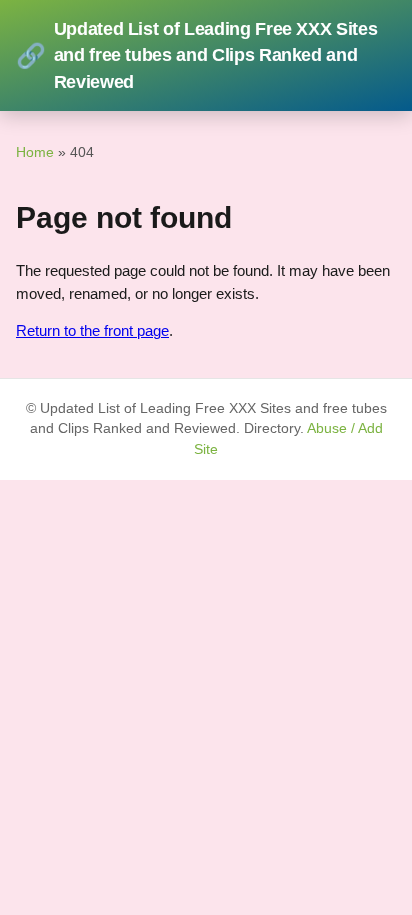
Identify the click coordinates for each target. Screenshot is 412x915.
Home (35, 152)
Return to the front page (92, 330)
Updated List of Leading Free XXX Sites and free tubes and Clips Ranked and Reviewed (196, 55)
